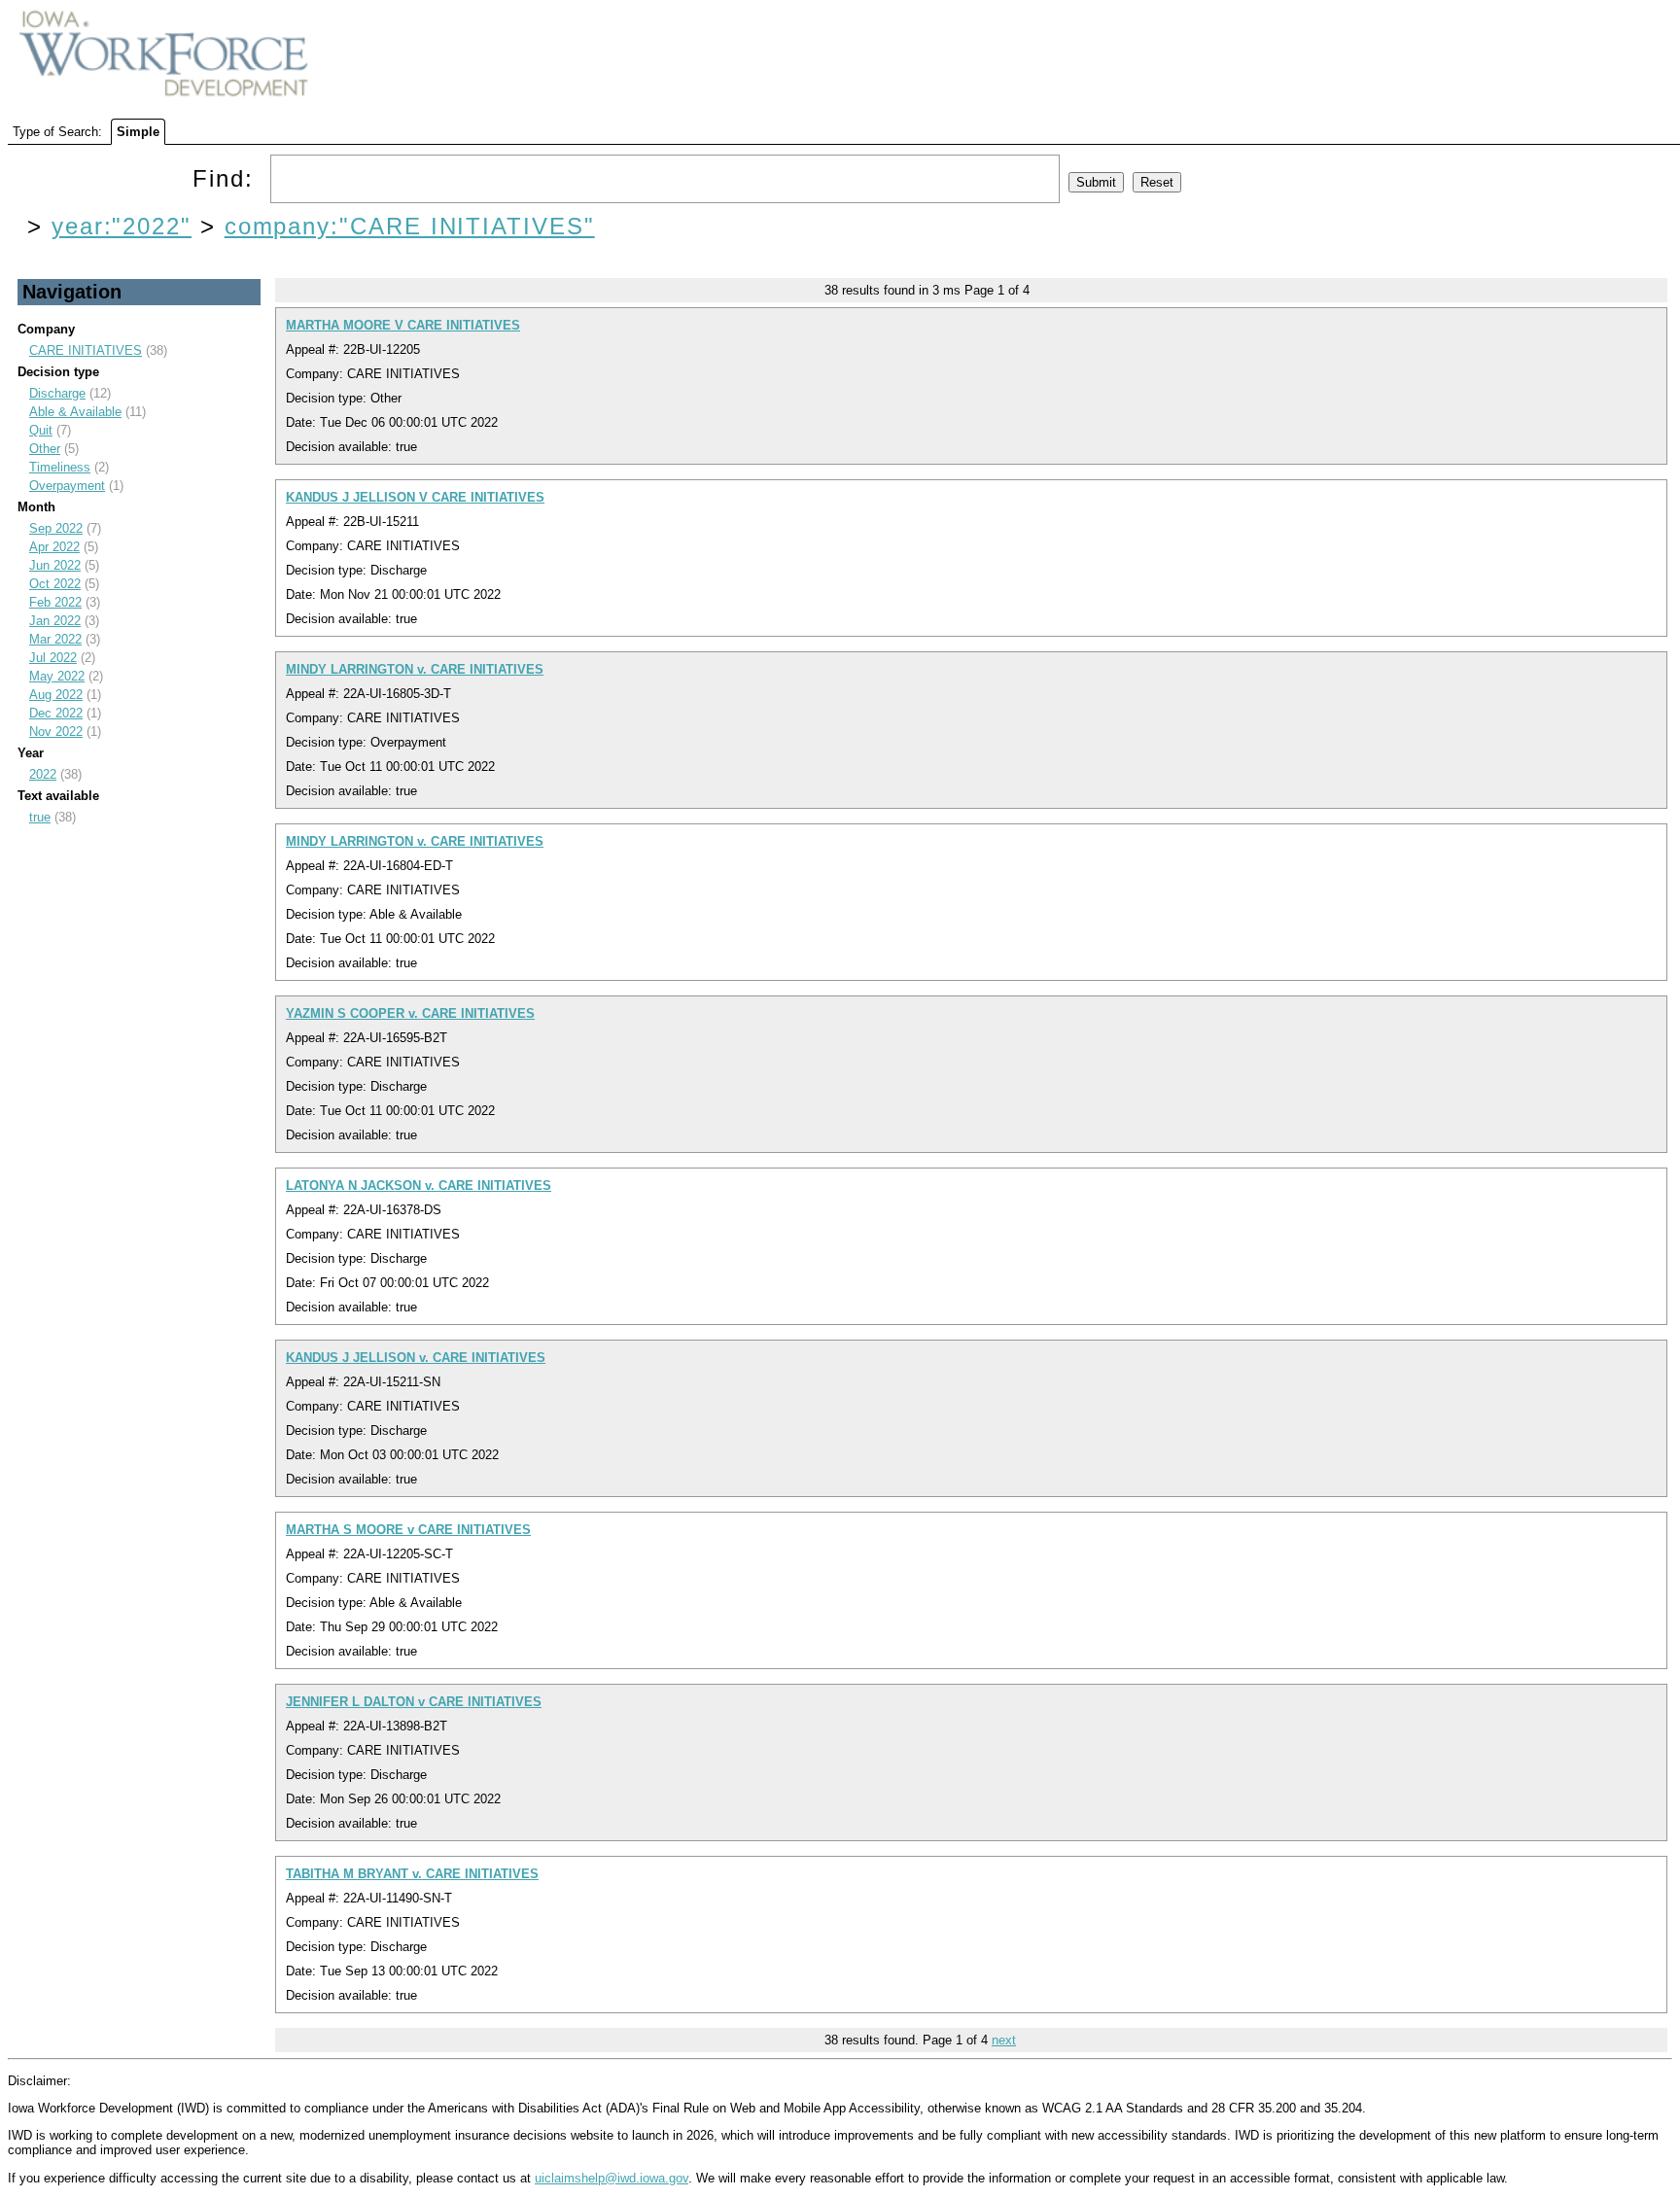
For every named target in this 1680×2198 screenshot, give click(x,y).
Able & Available (75, 412)
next (1004, 2040)
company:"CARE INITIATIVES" (410, 226)
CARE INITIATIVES (86, 350)
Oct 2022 (55, 584)
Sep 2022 (56, 528)
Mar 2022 (55, 639)
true (40, 817)
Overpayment (67, 486)
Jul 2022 (53, 658)
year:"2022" (122, 226)
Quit (41, 430)
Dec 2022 (56, 713)
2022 (43, 774)
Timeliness (60, 467)
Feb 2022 (55, 602)
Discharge (57, 393)
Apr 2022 (54, 547)
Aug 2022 (56, 695)
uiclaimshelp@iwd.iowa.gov (612, 2178)
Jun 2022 (55, 565)
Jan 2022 (55, 621)
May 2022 (57, 676)
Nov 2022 (56, 732)
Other (45, 449)
